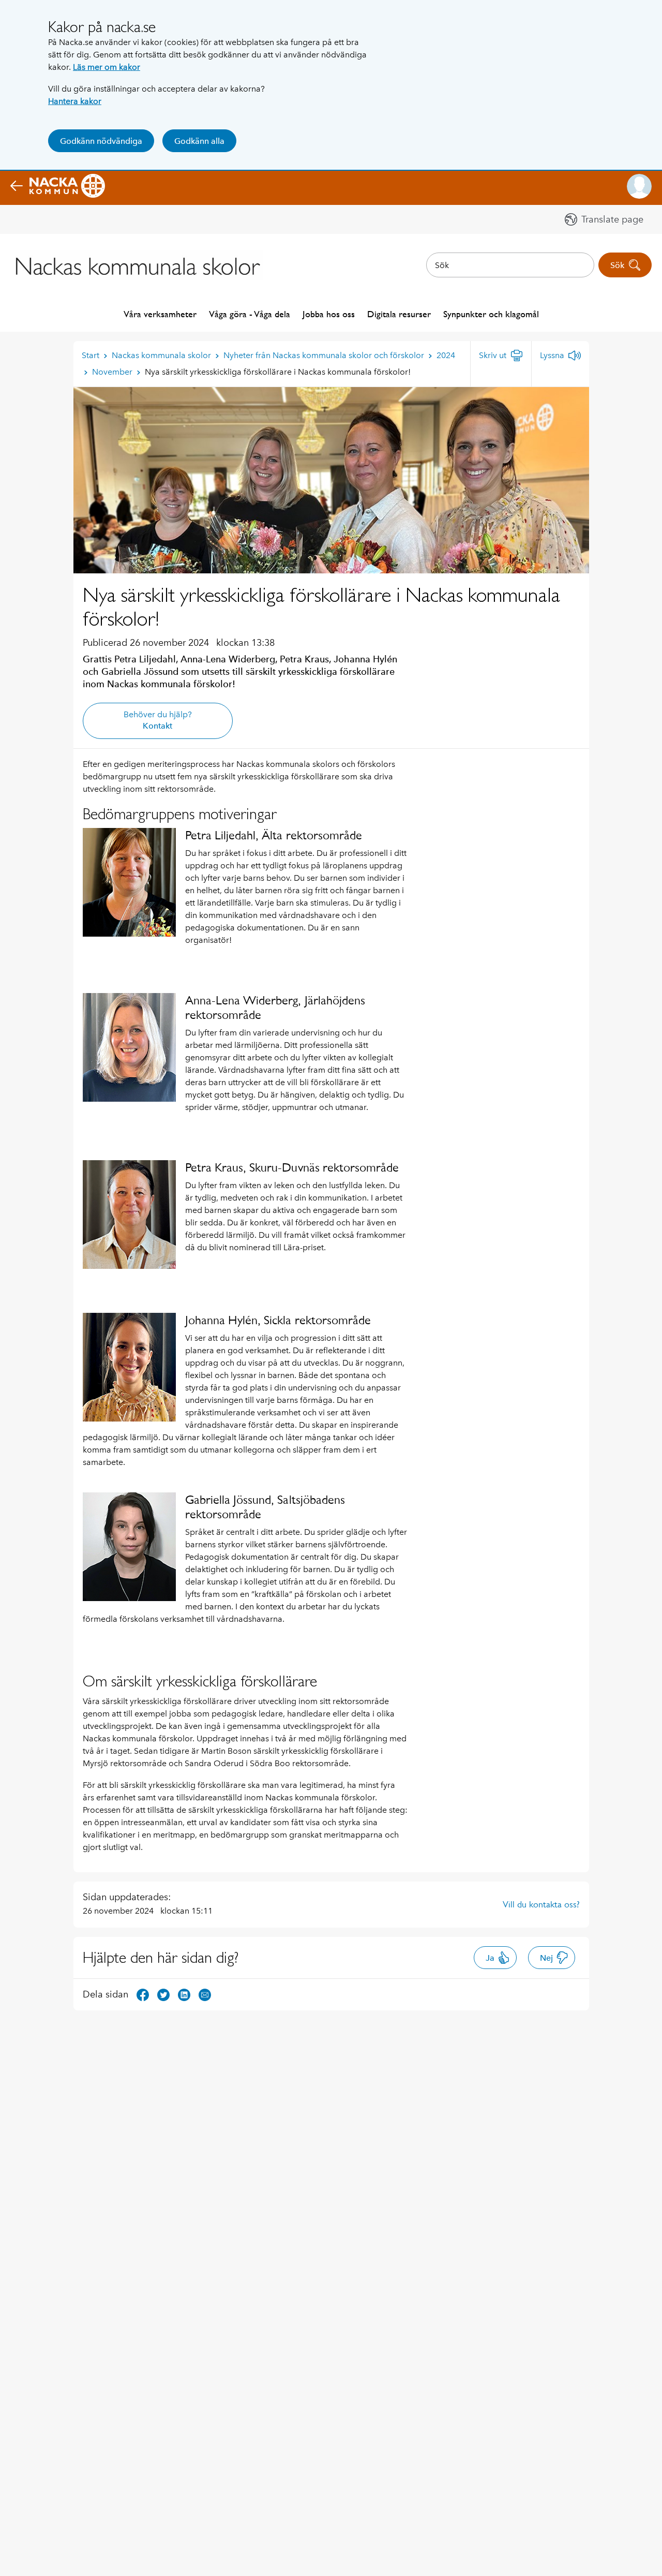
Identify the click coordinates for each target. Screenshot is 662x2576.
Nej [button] (546, 1958)
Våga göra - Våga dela (250, 314)
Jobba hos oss (329, 314)
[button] (639, 186)
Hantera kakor (75, 101)
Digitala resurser (399, 314)
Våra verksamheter (160, 314)
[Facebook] (143, 1994)
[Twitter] (163, 1994)
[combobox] (510, 265)
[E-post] (205, 1994)
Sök (617, 265)
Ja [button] (490, 1958)
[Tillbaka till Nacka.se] (58, 186)
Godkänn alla (199, 141)
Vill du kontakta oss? (541, 1904)
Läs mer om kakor (107, 67)
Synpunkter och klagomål (491, 314)
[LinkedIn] (184, 1994)
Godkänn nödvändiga (101, 141)
